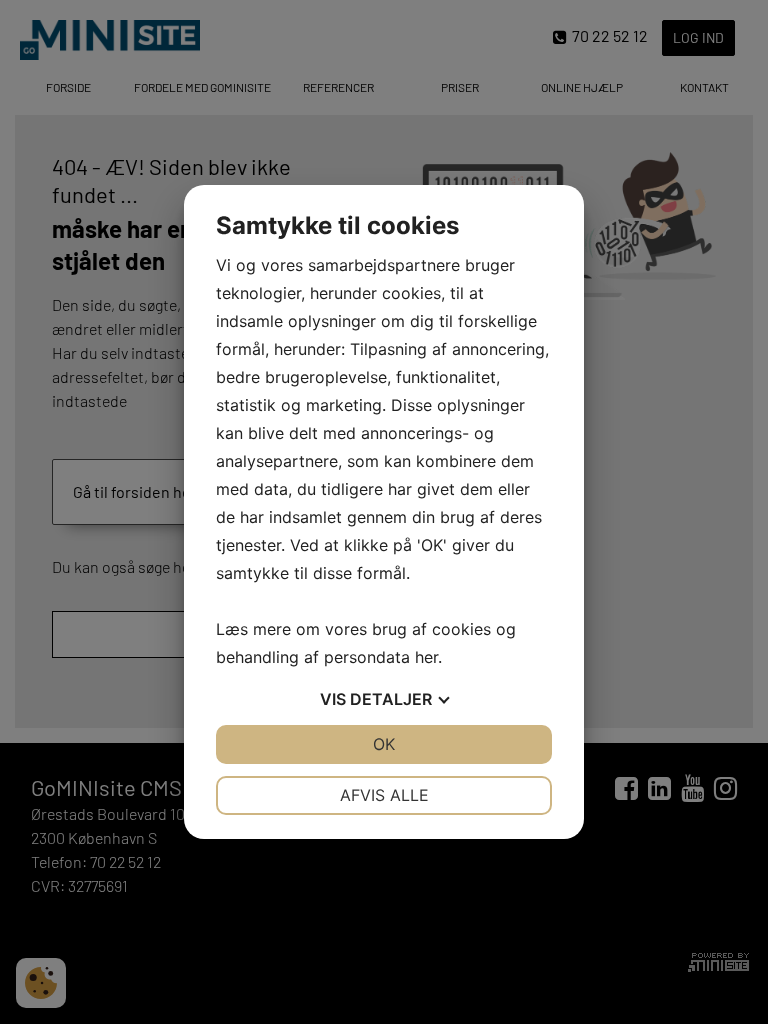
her (426, 657)
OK (384, 744)
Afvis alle (384, 795)
